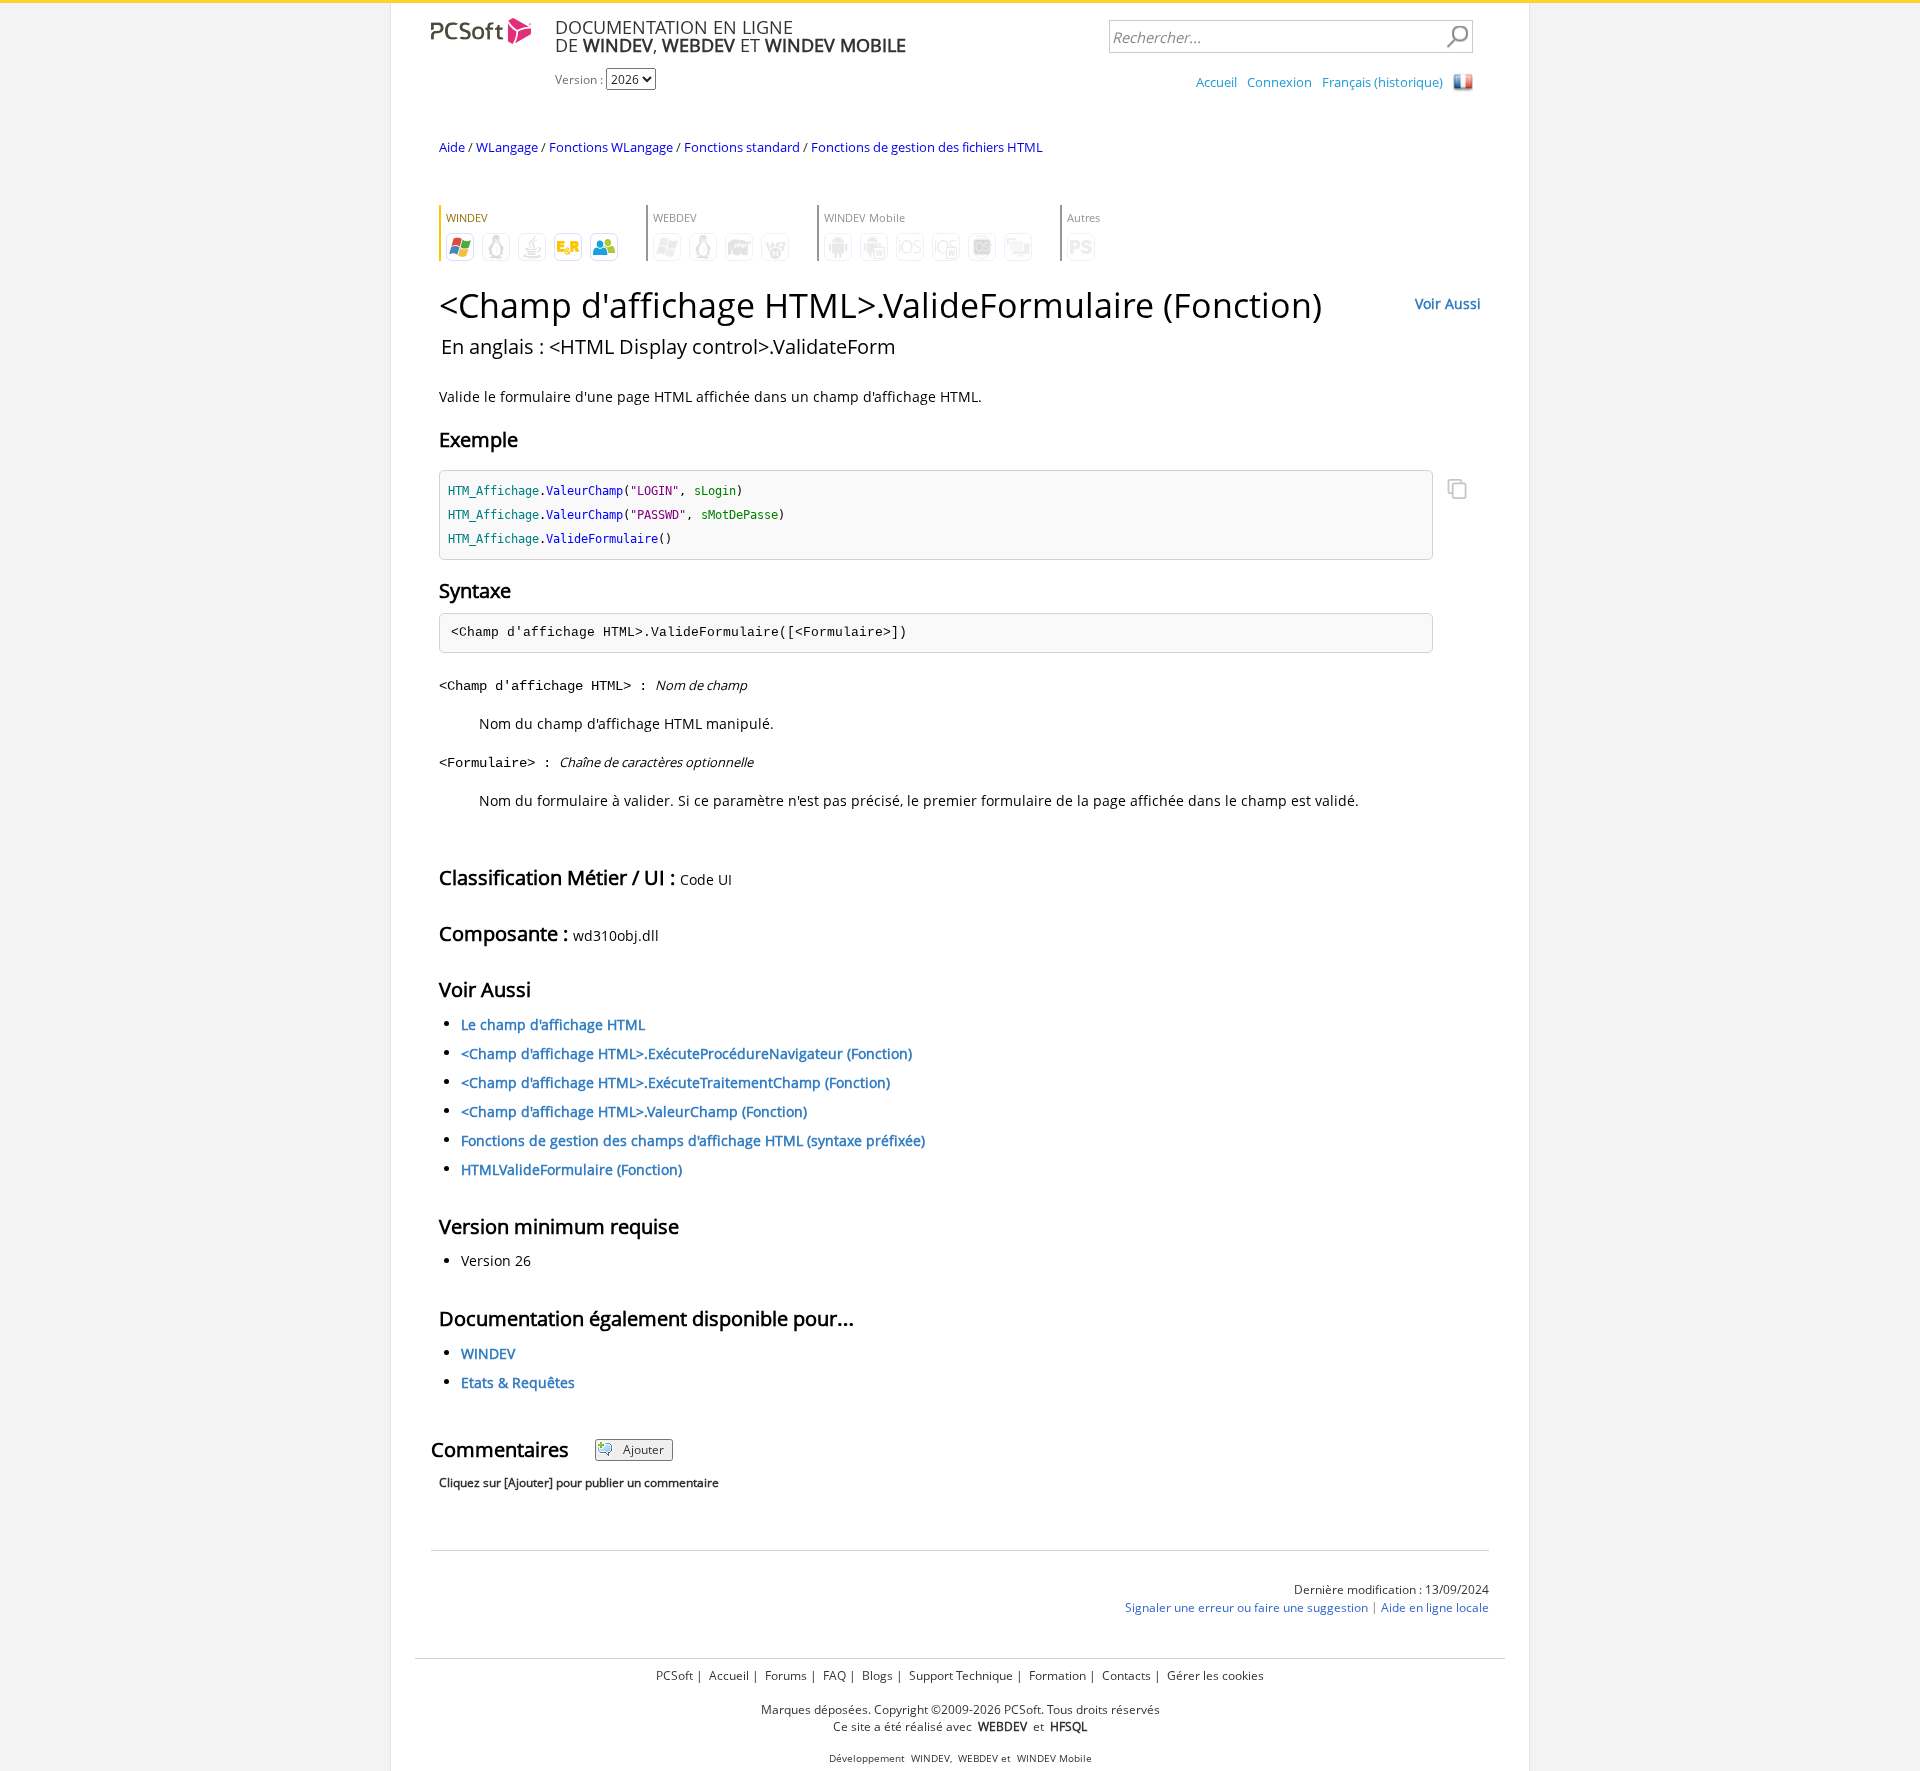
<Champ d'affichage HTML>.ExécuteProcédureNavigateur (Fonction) (686, 1053)
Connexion (1279, 82)
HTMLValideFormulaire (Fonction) (571, 1169)
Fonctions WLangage (611, 147)
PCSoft (674, 1675)
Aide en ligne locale (1435, 1607)
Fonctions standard (742, 147)
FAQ (834, 1675)
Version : (580, 79)
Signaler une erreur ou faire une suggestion (1246, 1607)
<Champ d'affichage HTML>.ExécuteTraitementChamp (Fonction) (675, 1082)
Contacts (1126, 1675)
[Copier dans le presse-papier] (1457, 491)
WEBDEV (978, 1758)
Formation (1057, 1675)
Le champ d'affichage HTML (553, 1024)
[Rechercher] (1457, 37)
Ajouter (643, 1449)
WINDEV (488, 1353)
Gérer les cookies (1215, 1675)
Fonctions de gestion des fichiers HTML (927, 147)
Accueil (1216, 82)
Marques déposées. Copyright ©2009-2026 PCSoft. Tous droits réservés (960, 1709)
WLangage (507, 147)
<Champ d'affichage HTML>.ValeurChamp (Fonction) (634, 1111)
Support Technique (961, 1675)
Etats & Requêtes (518, 1382)
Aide (452, 147)
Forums (786, 1675)
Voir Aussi (1448, 303)
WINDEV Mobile (1054, 1758)
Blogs (877, 1675)
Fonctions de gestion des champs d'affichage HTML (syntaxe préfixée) (693, 1140)
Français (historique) (1382, 82)
